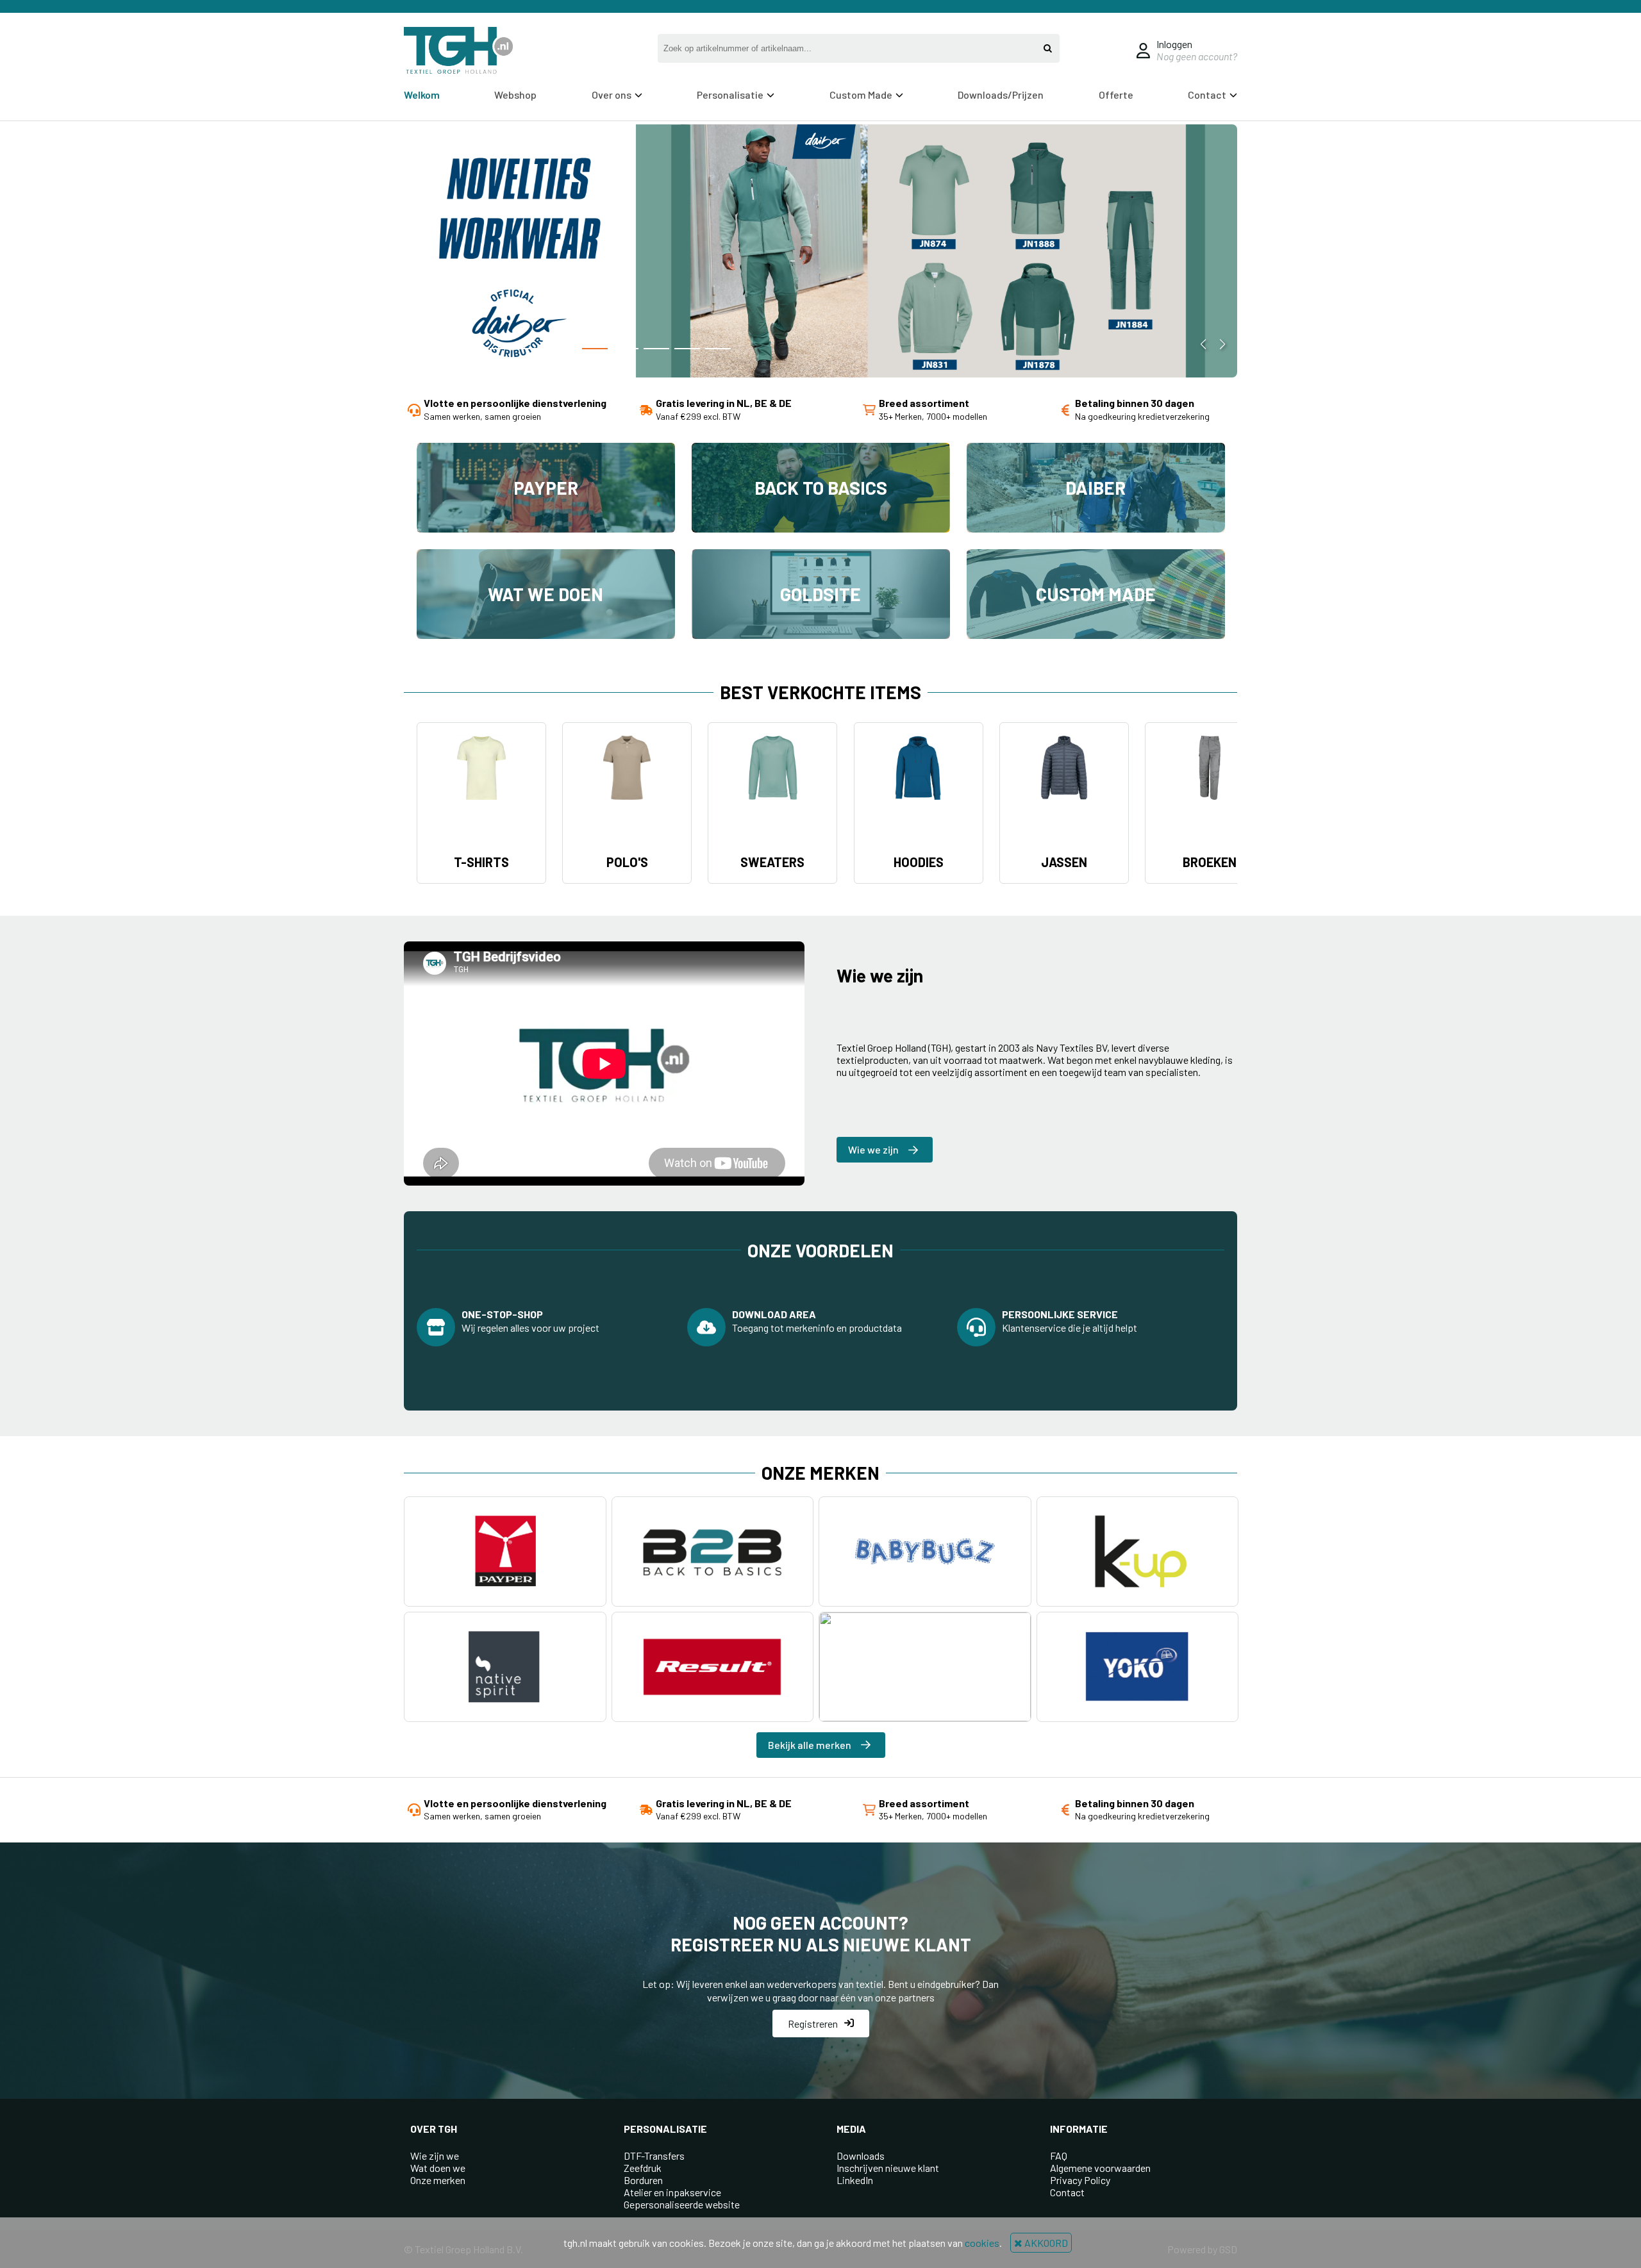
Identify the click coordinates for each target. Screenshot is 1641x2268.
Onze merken (438, 2180)
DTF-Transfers (654, 2156)
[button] (503, 349)
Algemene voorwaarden (1100, 2168)
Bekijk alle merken (810, 1745)
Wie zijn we (435, 2156)
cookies (982, 2243)
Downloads (861, 2156)
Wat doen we (438, 2168)
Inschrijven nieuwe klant (888, 2168)
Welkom (422, 95)
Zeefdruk (643, 2168)
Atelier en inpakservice (672, 2192)
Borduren (643, 2180)
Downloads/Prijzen (1001, 95)
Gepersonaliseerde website (682, 2204)
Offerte (1116, 95)
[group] (820, 252)
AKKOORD (1045, 2243)
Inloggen (1174, 44)
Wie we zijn (873, 1149)
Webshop (515, 95)
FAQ (1059, 2156)
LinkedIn (855, 2180)
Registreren (813, 2024)
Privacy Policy (1080, 2180)
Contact (1067, 2192)
